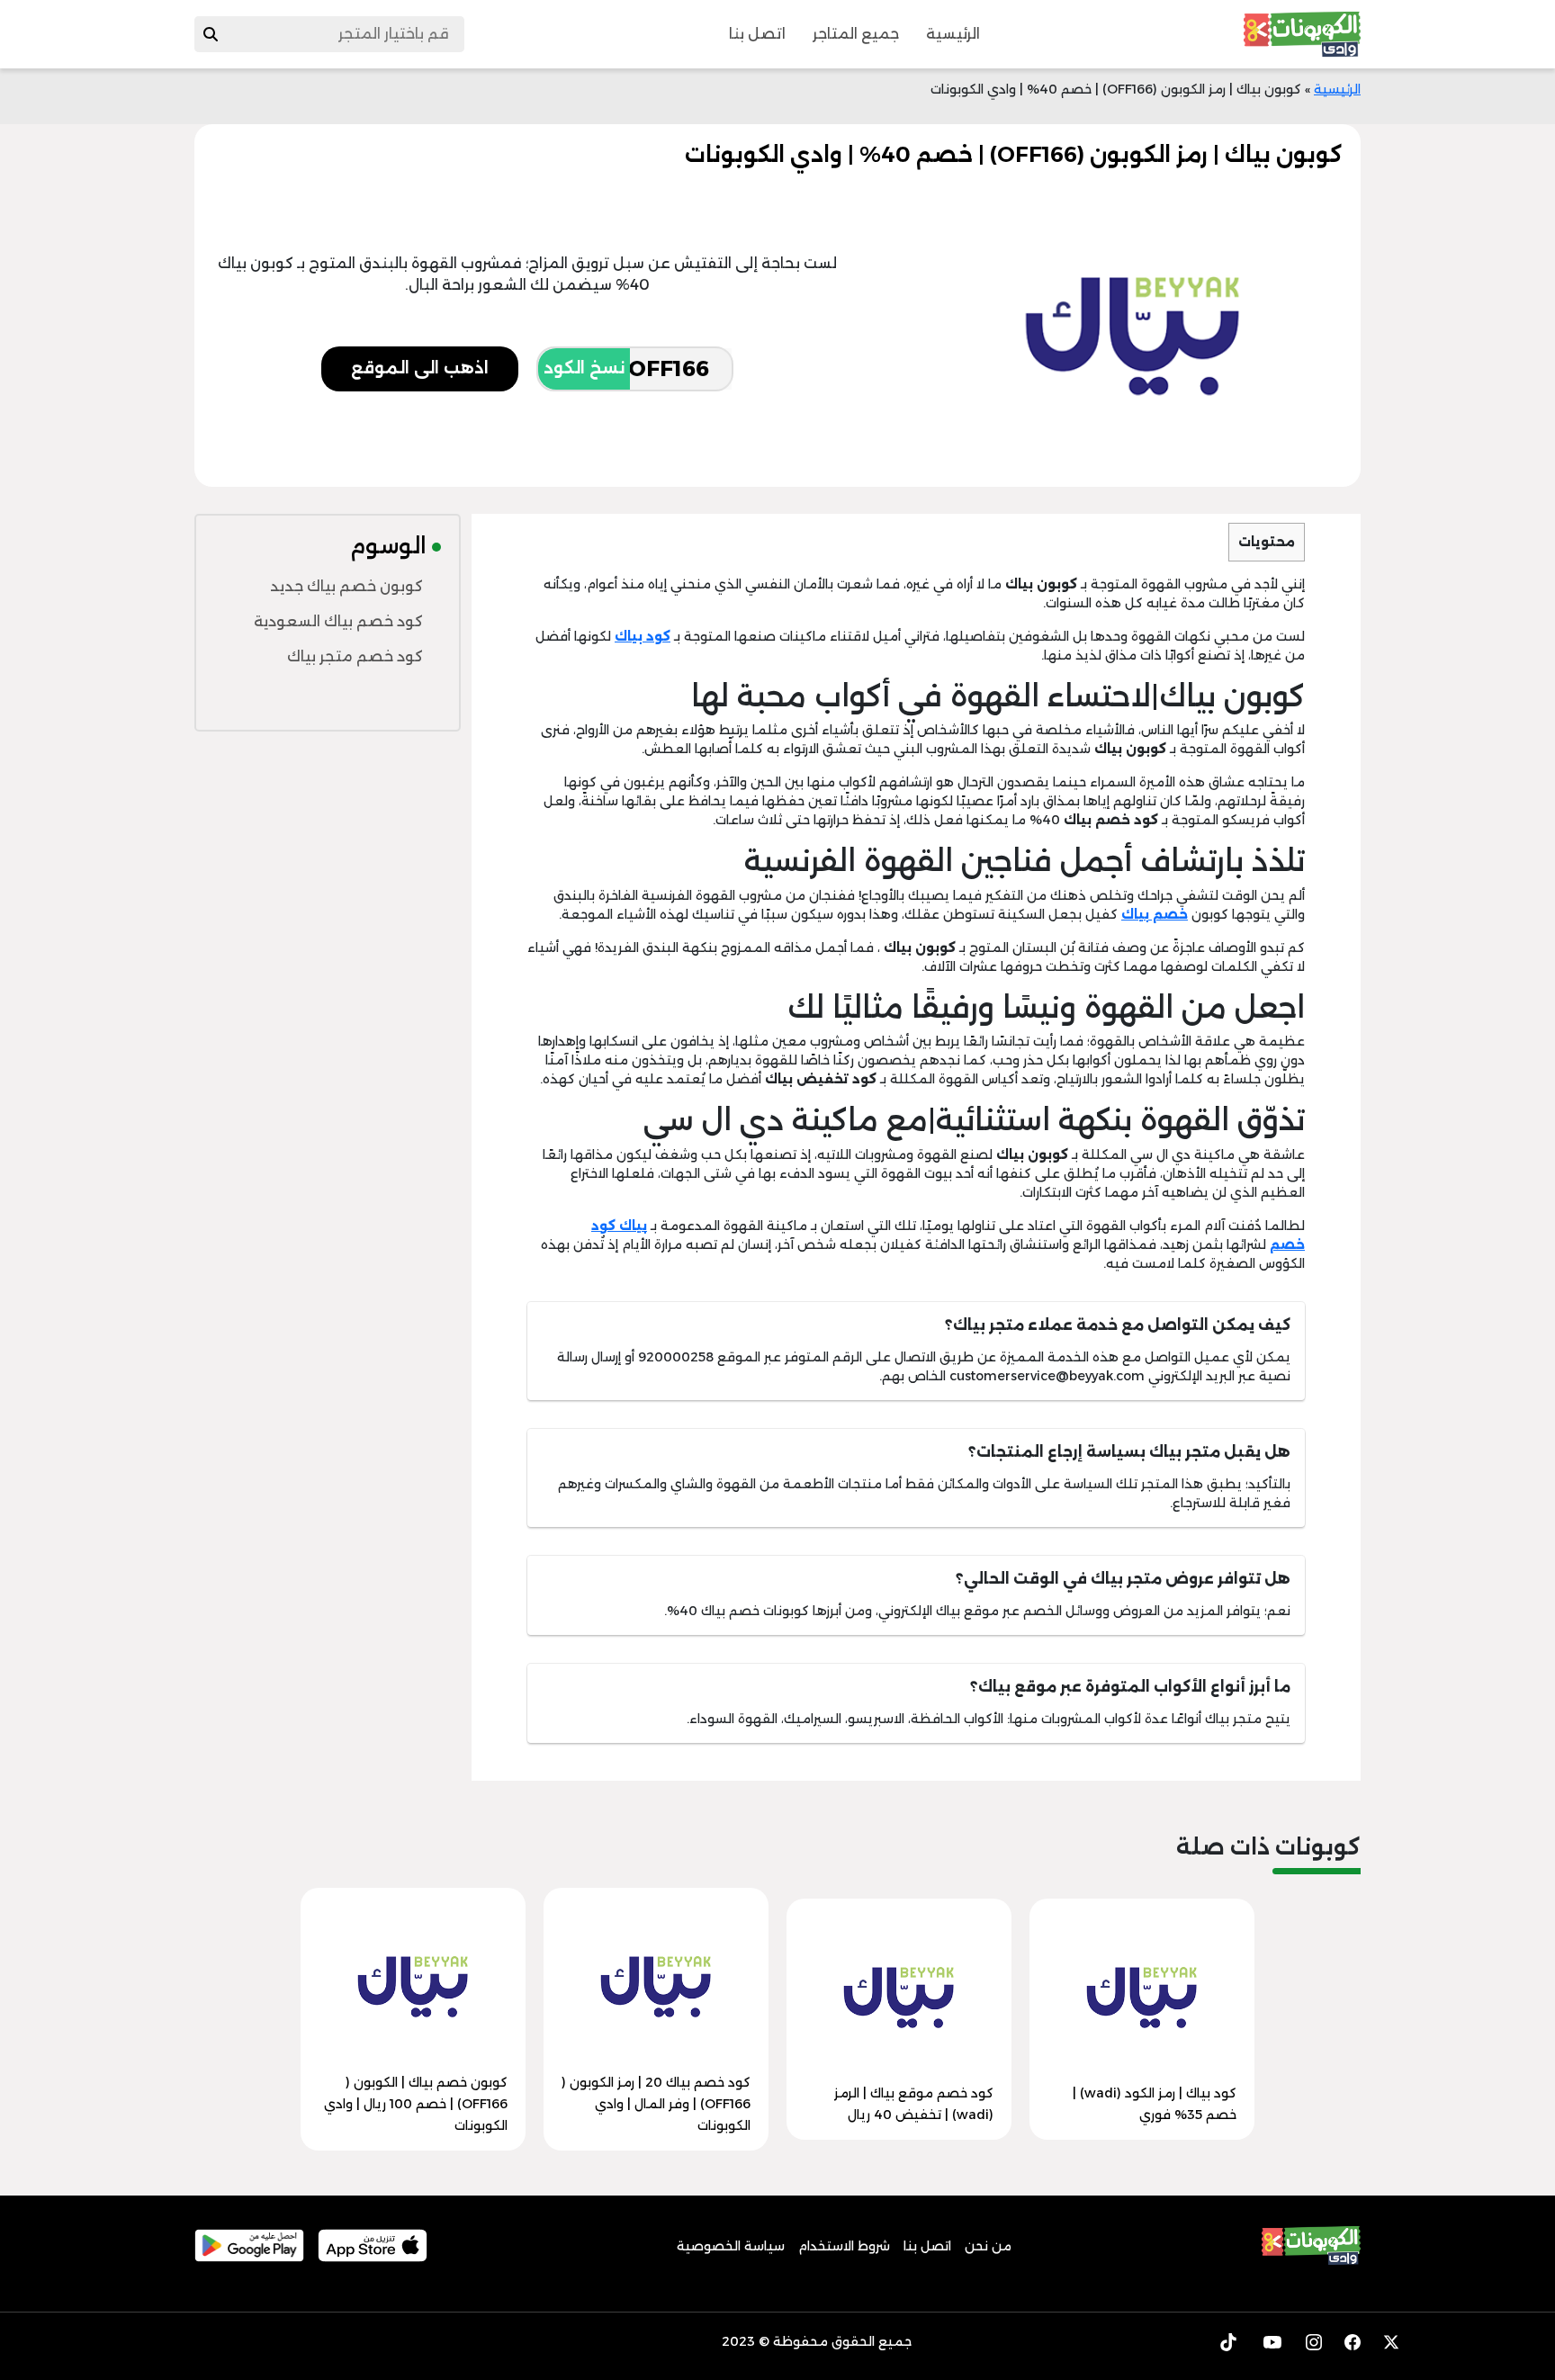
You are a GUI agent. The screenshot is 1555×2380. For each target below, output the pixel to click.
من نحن (988, 2246)
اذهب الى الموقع (420, 368)
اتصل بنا (757, 34)
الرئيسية (953, 34)
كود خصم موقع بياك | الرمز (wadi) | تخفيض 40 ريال (914, 2104)
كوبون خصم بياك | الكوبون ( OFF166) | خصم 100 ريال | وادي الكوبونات (416, 2104)
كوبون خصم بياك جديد (346, 586)
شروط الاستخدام (844, 2246)
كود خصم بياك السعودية (338, 621)
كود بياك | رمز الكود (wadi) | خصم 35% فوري (1155, 2104)
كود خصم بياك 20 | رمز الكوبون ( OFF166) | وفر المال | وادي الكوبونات (656, 2104)
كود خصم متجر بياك (355, 656)
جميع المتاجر (856, 34)
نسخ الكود (584, 368)
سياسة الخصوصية (731, 2246)
